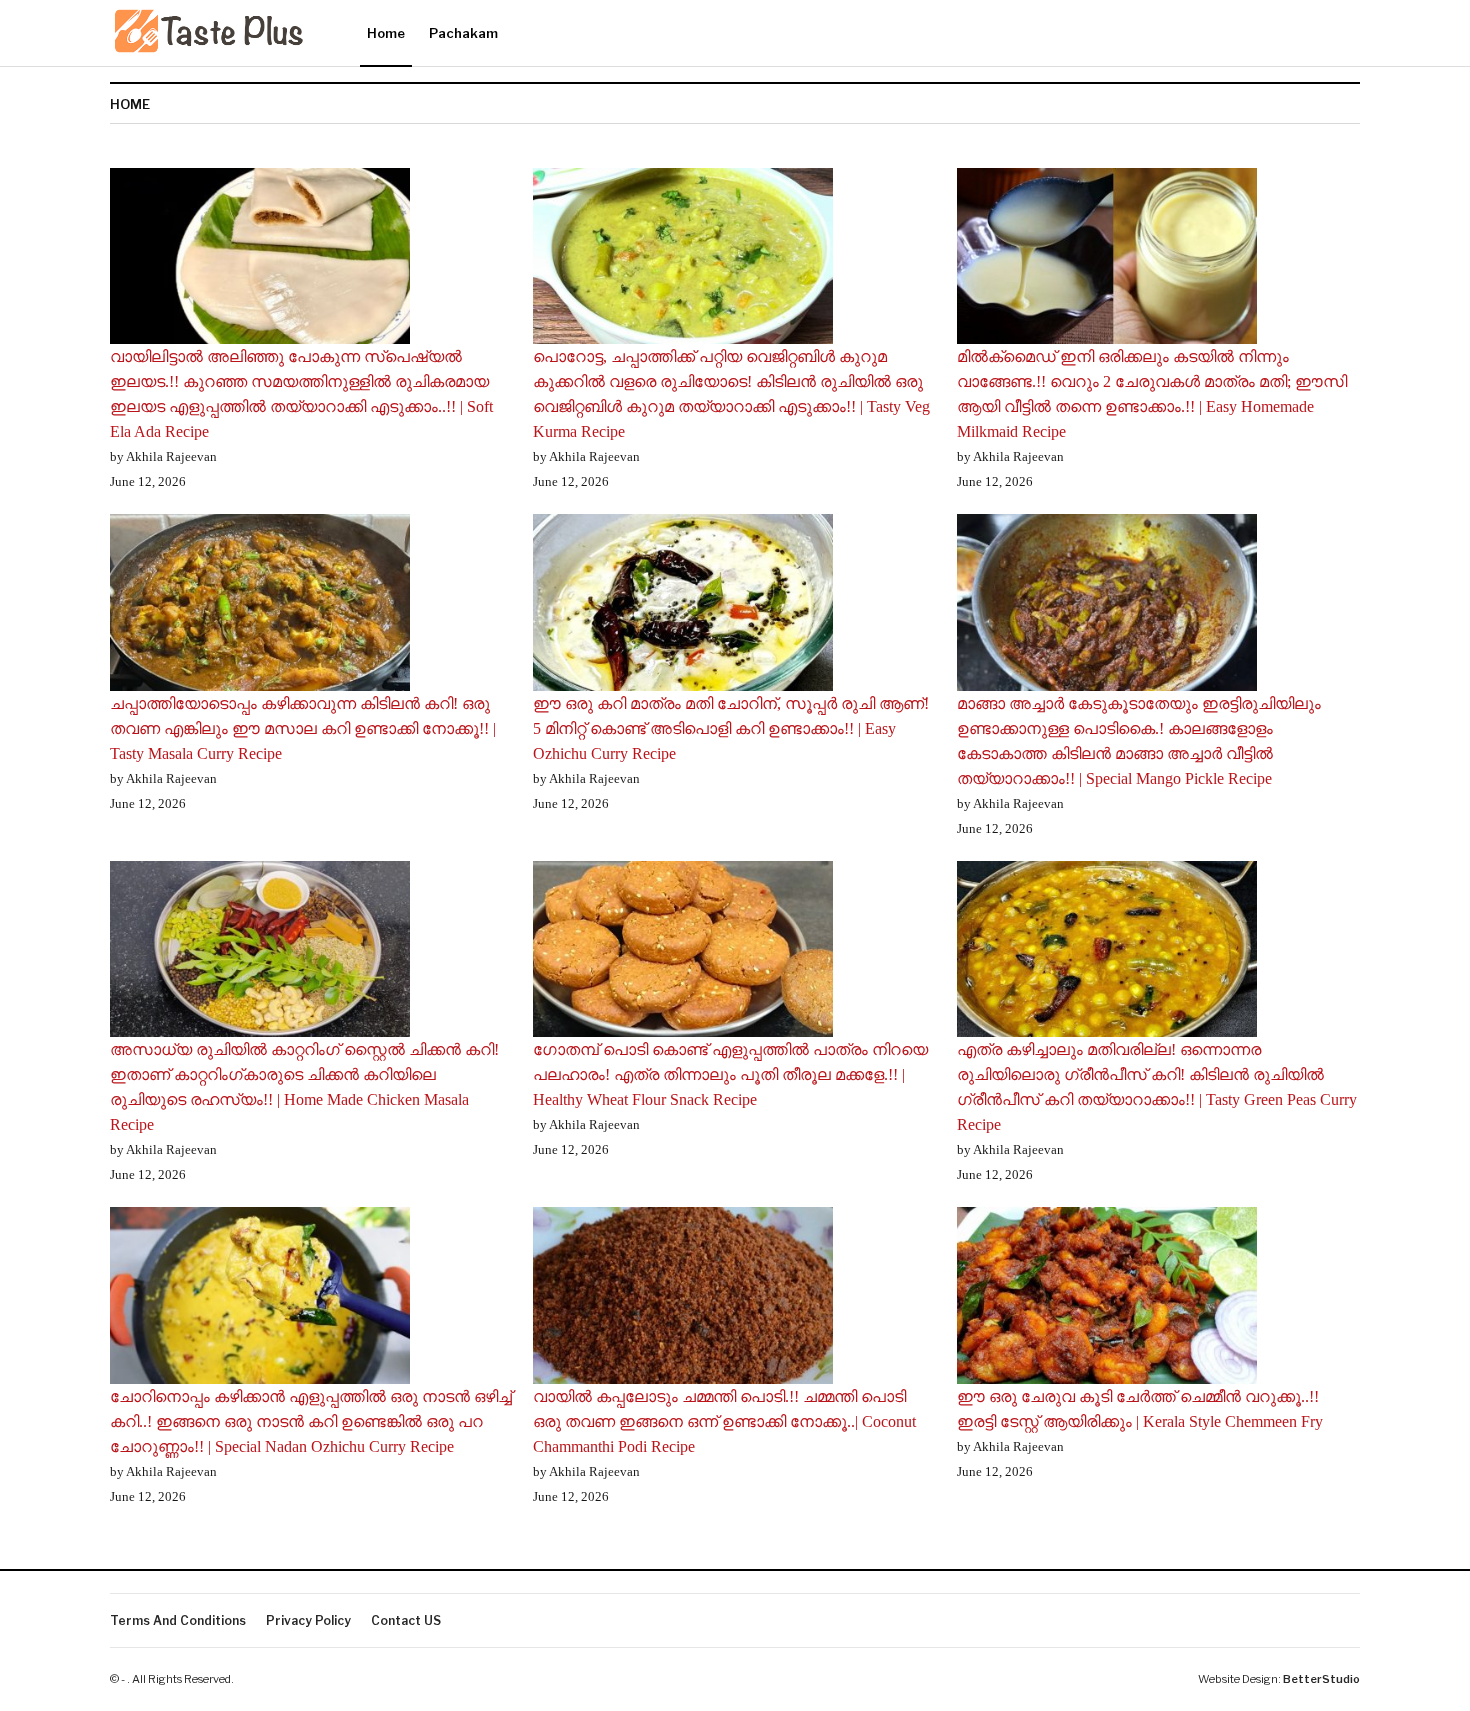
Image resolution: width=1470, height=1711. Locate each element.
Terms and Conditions (178, 1620)
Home (386, 33)
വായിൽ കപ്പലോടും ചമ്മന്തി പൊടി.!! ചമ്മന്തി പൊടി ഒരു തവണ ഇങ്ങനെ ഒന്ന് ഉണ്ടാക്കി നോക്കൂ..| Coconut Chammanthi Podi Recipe (724, 1421)
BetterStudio (1321, 1679)
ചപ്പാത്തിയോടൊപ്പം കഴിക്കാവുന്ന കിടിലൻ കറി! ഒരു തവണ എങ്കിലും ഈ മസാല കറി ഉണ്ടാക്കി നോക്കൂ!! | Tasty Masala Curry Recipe (303, 728)
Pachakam (463, 33)
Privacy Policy (308, 1620)
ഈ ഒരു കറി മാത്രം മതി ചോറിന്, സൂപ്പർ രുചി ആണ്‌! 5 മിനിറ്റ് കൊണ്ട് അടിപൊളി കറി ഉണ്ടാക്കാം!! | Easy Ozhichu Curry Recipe (731, 728)
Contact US (406, 1620)
